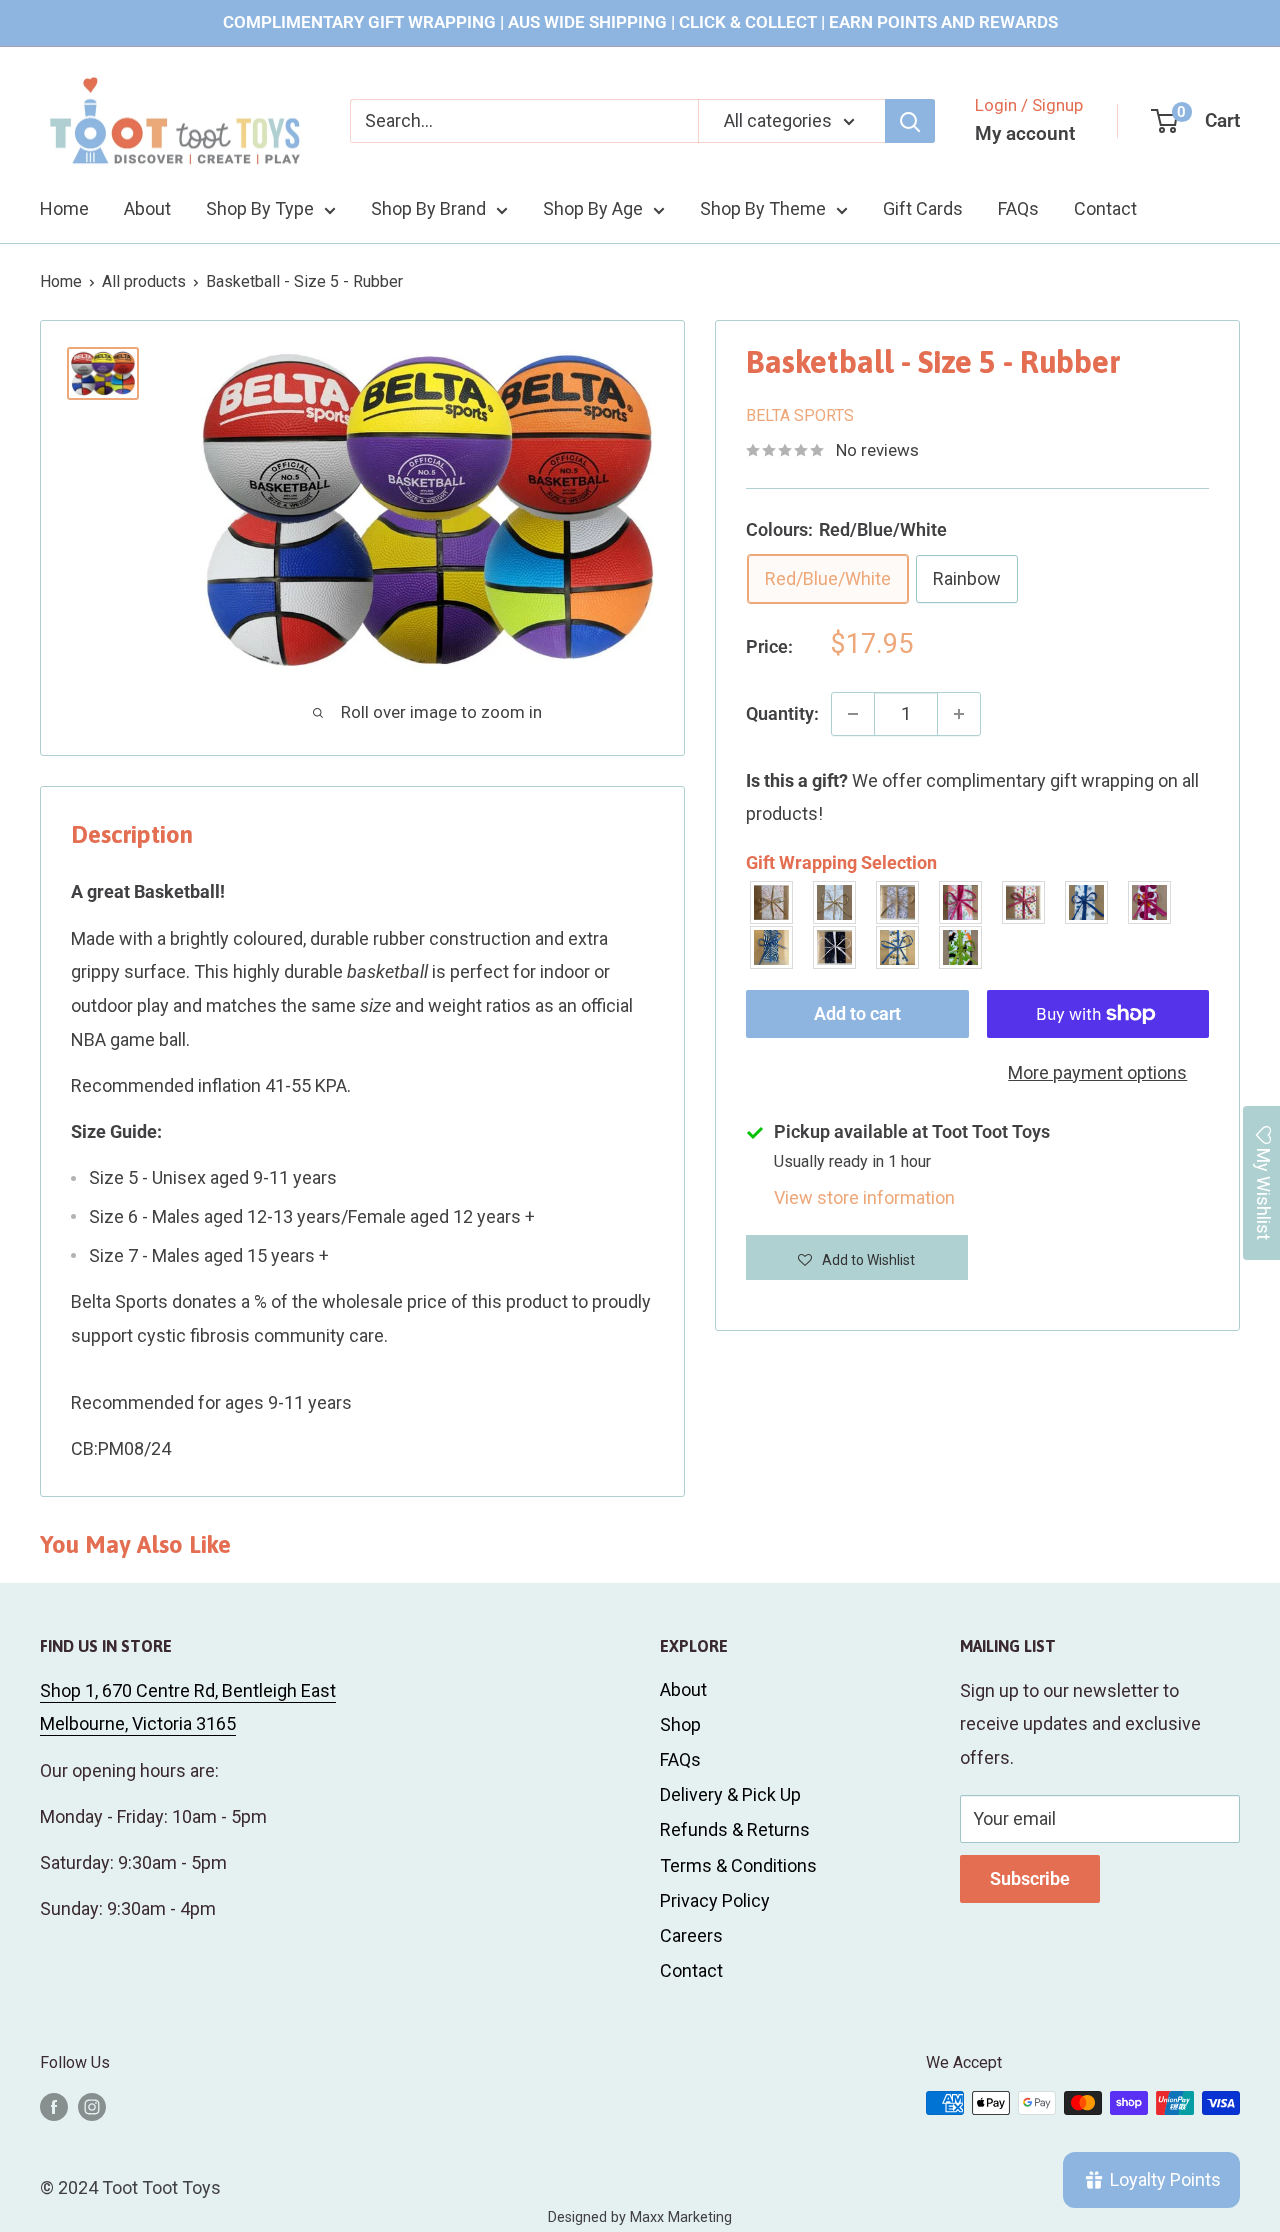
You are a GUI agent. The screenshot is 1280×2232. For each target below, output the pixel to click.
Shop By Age (593, 208)
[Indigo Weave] (772, 947)
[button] (857, 1257)
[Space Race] (835, 947)
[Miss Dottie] (1150, 902)
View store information (864, 1197)
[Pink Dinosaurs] (961, 902)
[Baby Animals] (772, 902)
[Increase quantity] (959, 714)
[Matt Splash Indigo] (1087, 902)
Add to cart (857, 1013)
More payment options (1097, 1072)
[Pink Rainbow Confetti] (1024, 902)
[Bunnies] (835, 902)
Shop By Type (260, 208)
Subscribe (1030, 1878)
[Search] (910, 121)
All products (144, 281)
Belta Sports (800, 415)
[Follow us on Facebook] (54, 2106)
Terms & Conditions (738, 1865)
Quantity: (782, 713)
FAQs (1018, 208)
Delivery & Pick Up (730, 1794)
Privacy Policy (715, 1900)
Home (64, 208)
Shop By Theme (763, 208)
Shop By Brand (428, 208)
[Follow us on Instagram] (92, 2106)
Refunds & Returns (735, 1829)
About (147, 208)
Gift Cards (923, 208)
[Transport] (898, 947)
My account (1025, 133)
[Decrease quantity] (853, 714)
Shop (680, 1724)
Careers (691, 1935)
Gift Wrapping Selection (841, 862)
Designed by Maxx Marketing (640, 2217)
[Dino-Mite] (961, 947)
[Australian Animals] (898, 902)
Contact (1105, 208)
